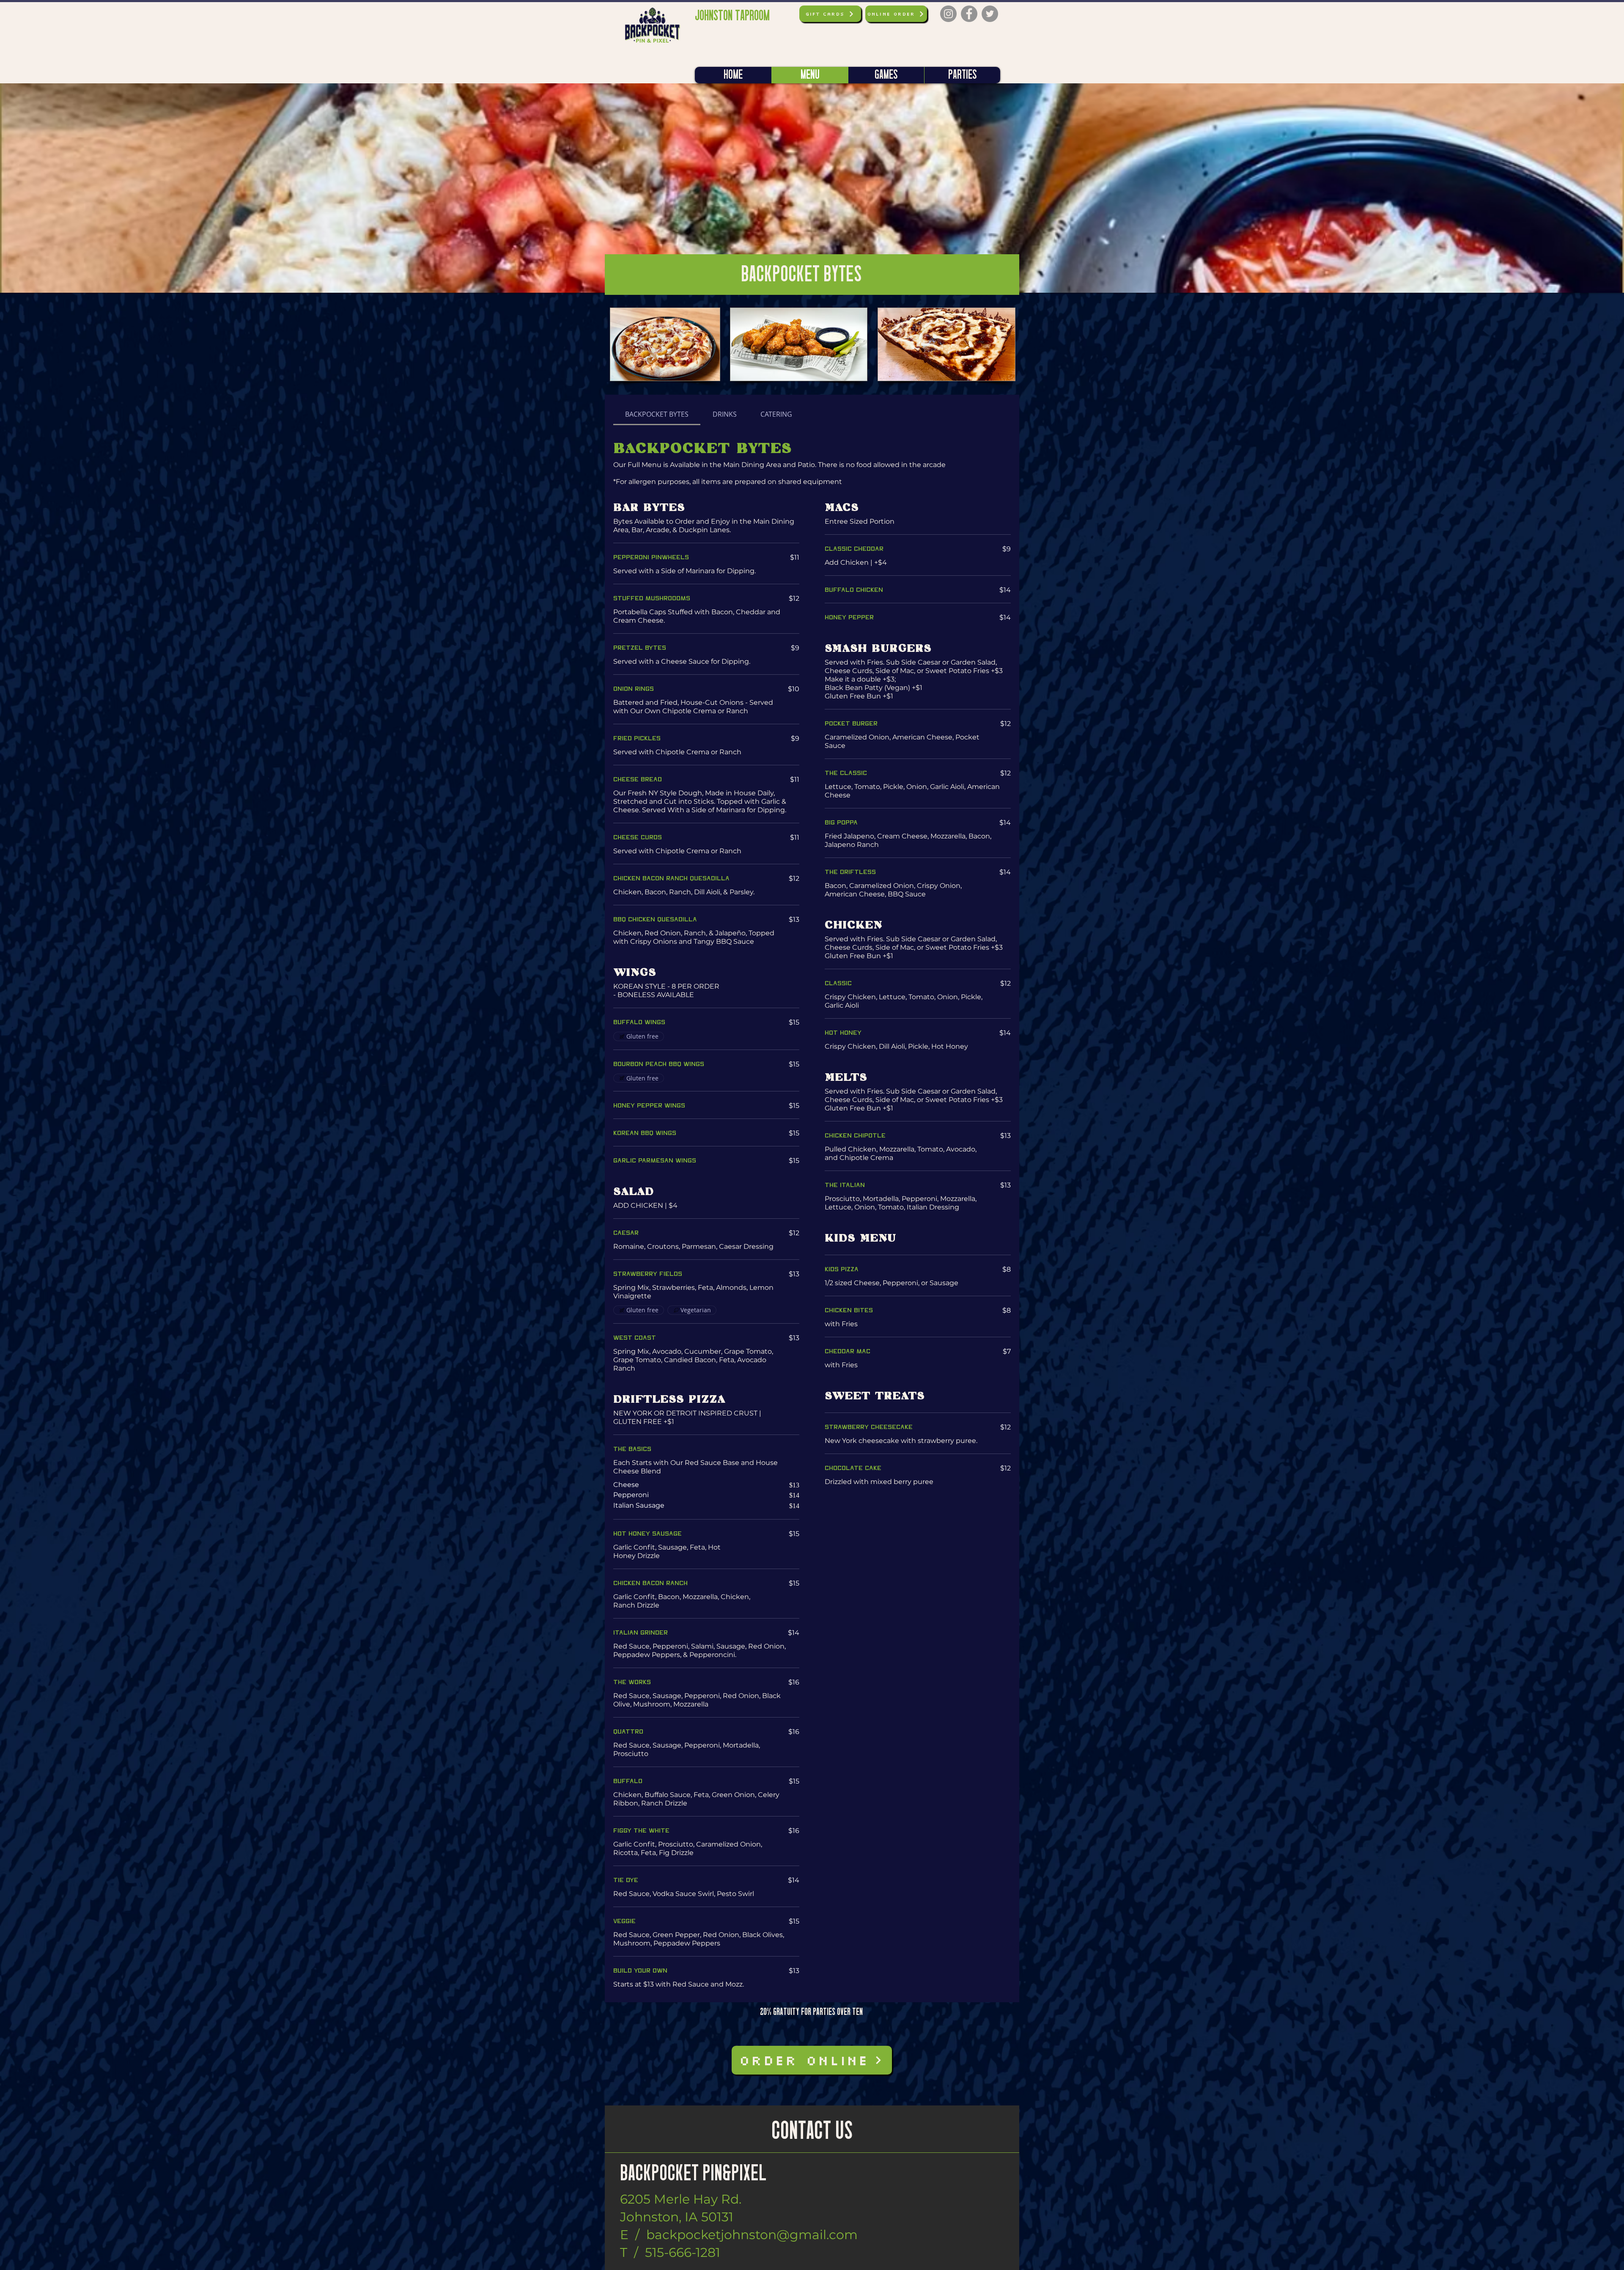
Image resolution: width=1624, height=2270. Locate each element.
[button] (812, 188)
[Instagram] (948, 14)
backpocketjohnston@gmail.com (752, 2235)
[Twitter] (990, 14)
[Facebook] (969, 14)
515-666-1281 (683, 2252)
